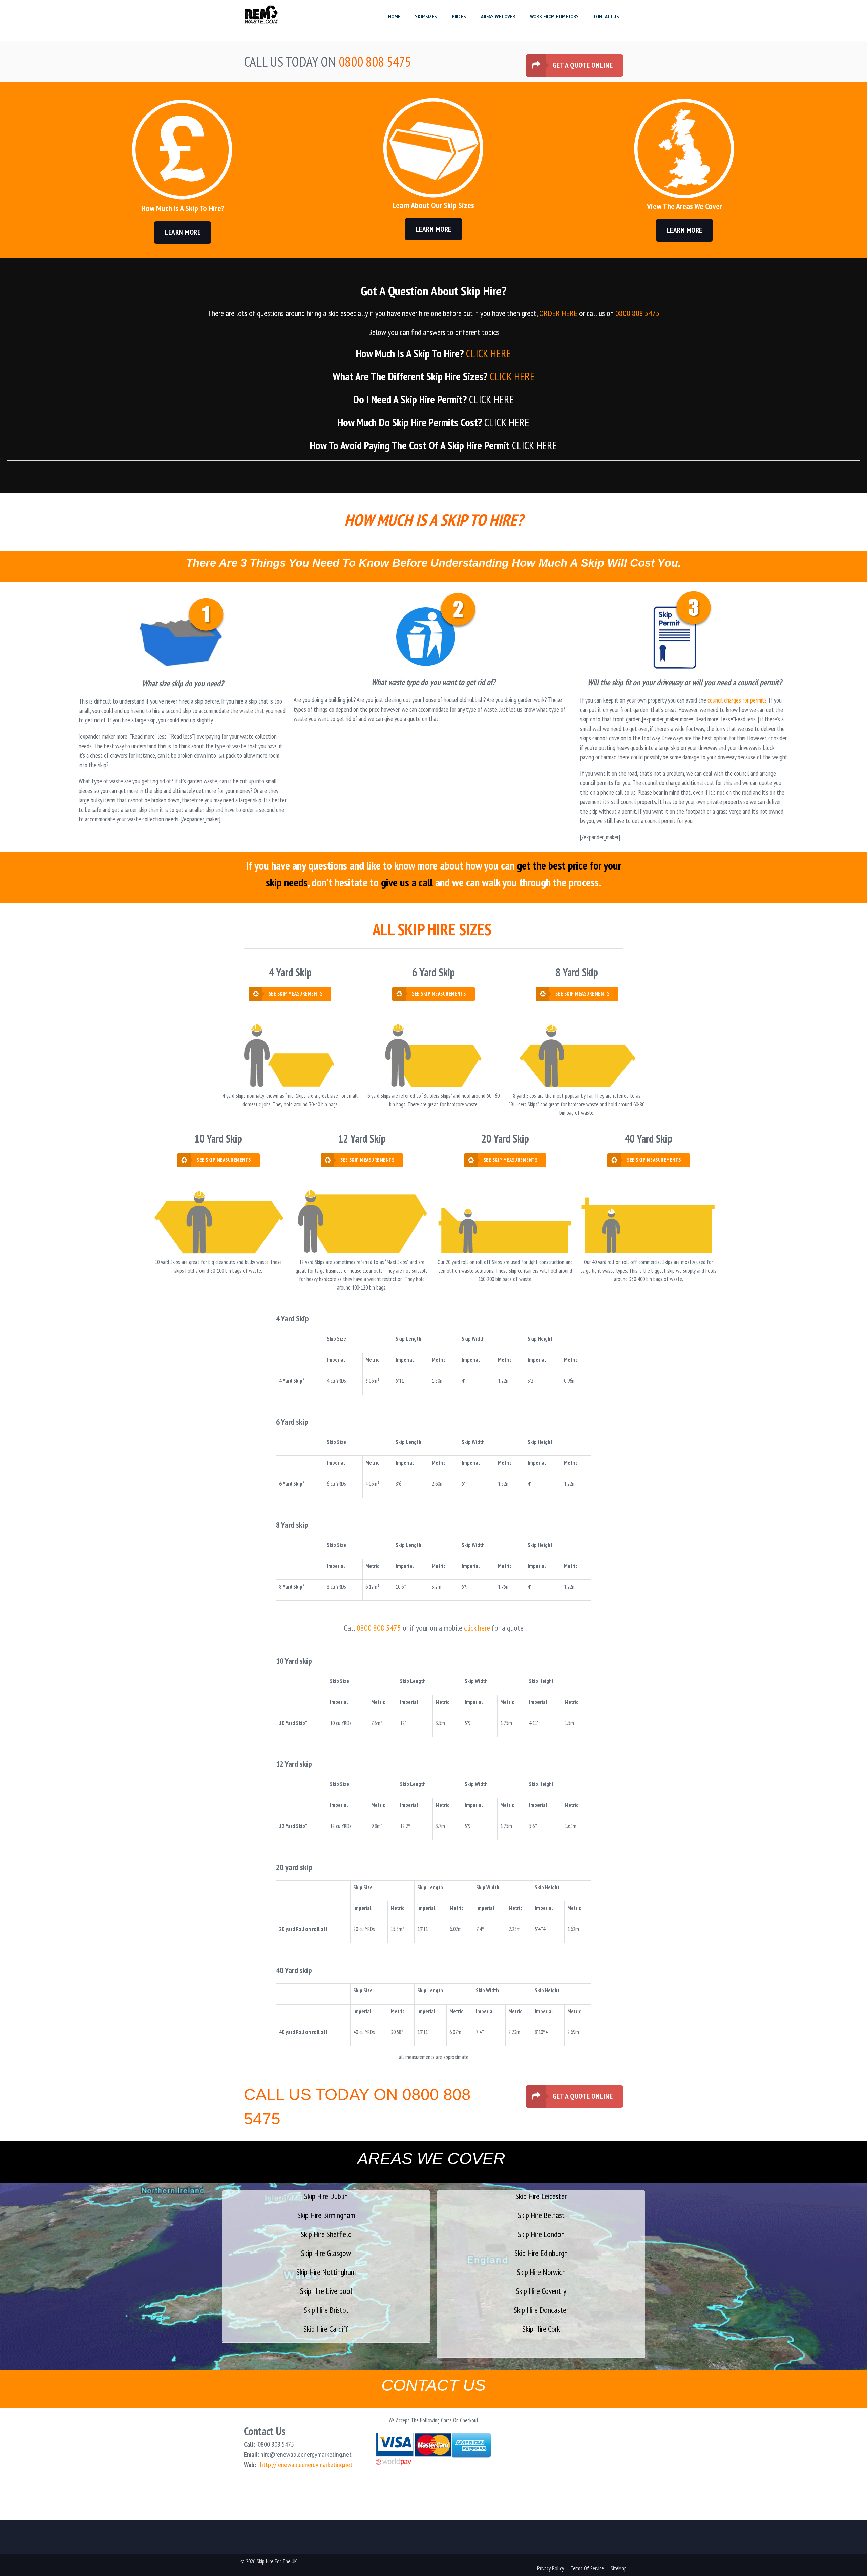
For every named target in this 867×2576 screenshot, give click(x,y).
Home (394, 16)
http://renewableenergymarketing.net (306, 2465)
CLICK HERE (489, 353)
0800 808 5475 (638, 313)
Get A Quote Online (583, 65)
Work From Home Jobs (554, 16)
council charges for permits (737, 700)
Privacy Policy (551, 2568)
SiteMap (619, 2568)
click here (477, 1628)
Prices (459, 16)
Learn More (183, 232)
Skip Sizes (426, 16)
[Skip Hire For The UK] (261, 16)
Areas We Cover (498, 16)
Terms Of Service (587, 2568)
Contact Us (606, 16)
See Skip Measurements (296, 994)
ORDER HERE (558, 313)
